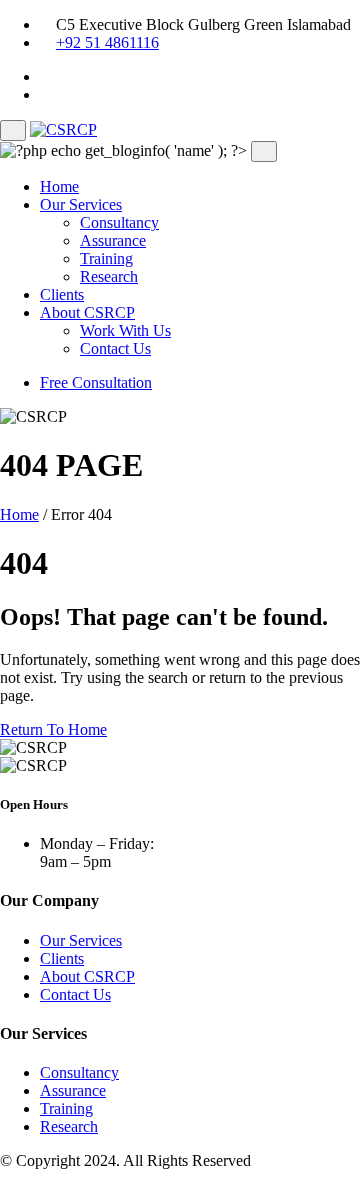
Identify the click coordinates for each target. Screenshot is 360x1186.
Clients (62, 294)
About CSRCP (87, 312)
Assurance (113, 240)
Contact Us (115, 348)
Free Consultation (96, 382)
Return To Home (53, 729)
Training (106, 258)
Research (109, 276)
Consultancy (119, 222)
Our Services (81, 204)
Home (59, 186)
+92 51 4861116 (107, 42)
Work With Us (125, 330)
